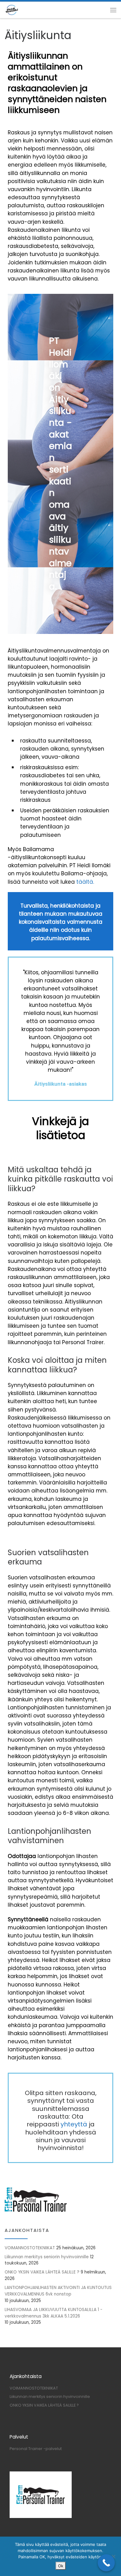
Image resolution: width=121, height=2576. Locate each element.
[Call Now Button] (106, 2563)
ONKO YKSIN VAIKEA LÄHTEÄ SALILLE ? (42, 2272)
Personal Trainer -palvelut (36, 2449)
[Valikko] (113, 10)
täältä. (85, 882)
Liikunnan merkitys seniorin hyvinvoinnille (47, 2257)
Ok (61, 2566)
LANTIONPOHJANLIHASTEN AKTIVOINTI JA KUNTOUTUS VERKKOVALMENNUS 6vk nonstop (58, 2291)
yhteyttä (74, 2124)
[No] (113, 2556)
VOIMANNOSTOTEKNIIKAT (30, 2248)
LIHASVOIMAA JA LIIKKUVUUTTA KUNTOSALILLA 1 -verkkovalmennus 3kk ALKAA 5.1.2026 (54, 2313)
